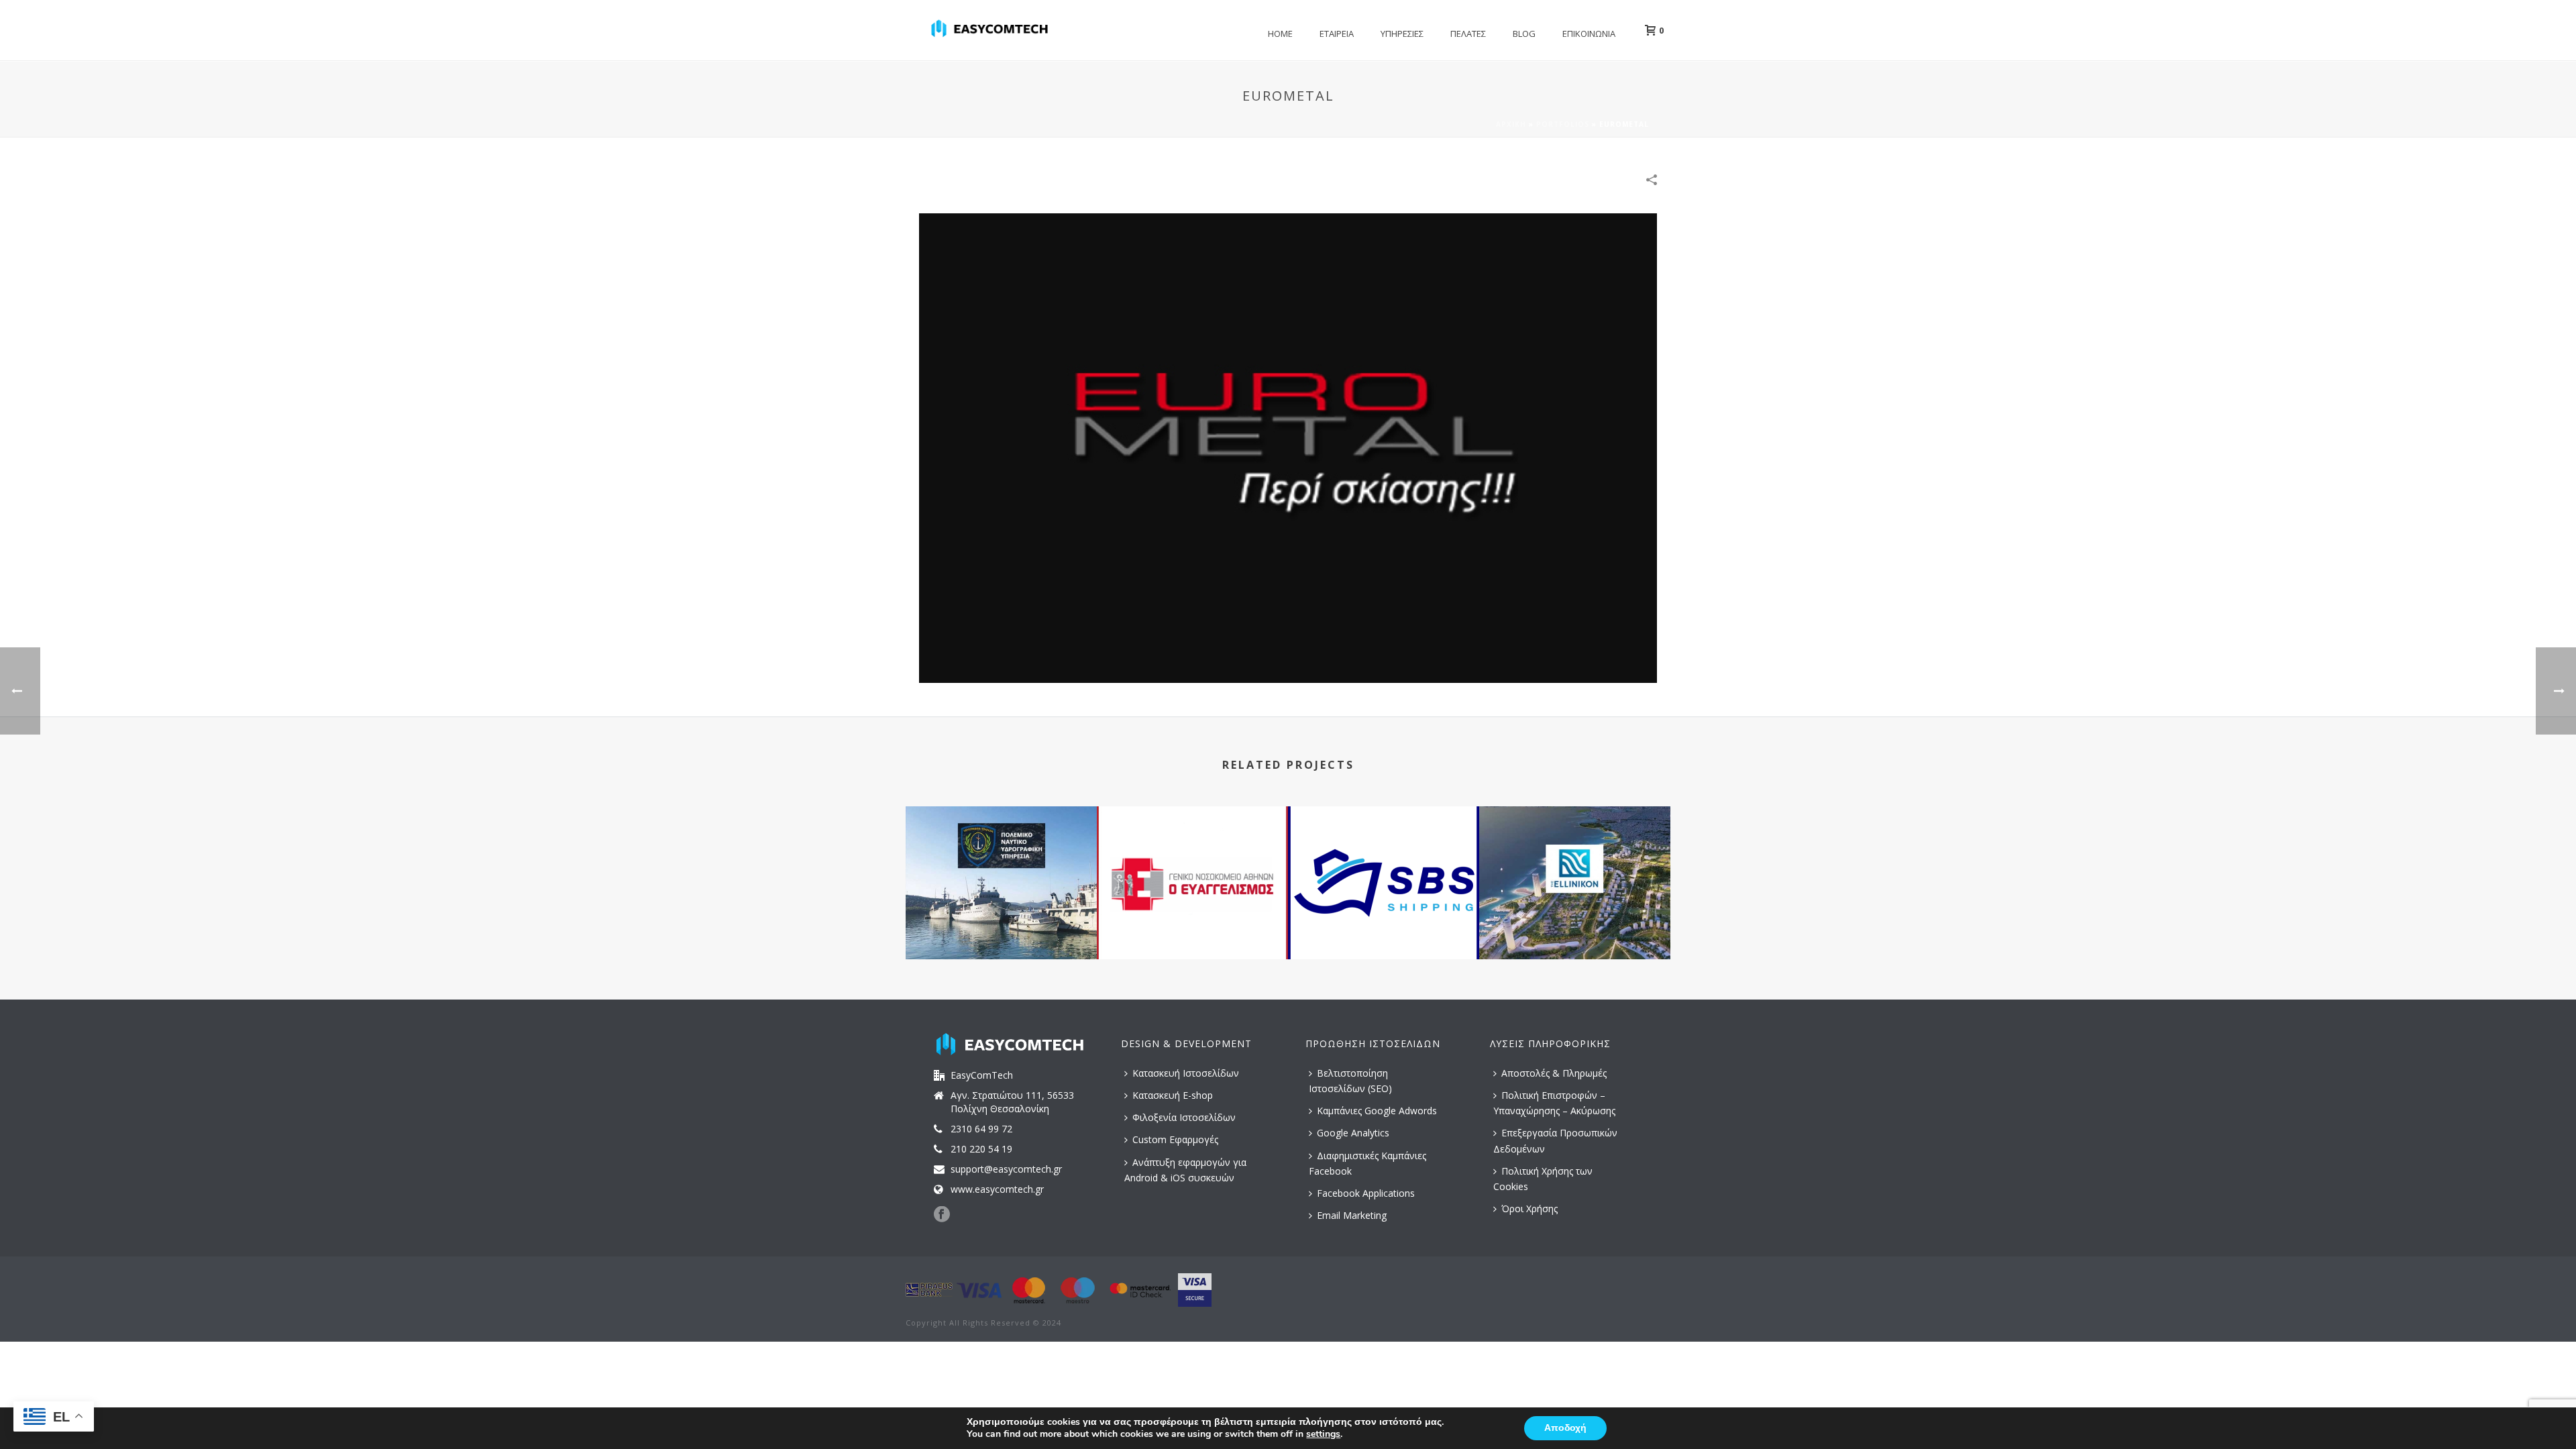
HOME (1280, 34)
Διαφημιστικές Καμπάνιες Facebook (1367, 1163)
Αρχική (1511, 124)
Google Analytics (1353, 1133)
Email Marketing (1352, 1215)
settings (1323, 1434)
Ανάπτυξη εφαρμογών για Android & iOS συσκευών (1185, 1170)
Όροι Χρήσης (1529, 1209)
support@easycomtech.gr (1006, 1169)
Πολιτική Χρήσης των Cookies (1543, 1179)
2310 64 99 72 (981, 1129)
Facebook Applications (1366, 1193)
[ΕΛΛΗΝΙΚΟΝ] (1575, 860)
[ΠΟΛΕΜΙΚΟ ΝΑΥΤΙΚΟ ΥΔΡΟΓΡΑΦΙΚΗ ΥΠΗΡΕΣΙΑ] (1001, 860)
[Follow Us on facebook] (942, 1215)
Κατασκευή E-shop (1173, 1095)
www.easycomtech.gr (997, 1189)
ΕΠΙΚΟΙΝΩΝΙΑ (1589, 34)
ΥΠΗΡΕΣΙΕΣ (1402, 34)
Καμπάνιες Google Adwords (1377, 1111)
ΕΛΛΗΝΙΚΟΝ (1575, 923)
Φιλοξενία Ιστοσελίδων (1184, 1117)
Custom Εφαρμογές (1175, 1139)
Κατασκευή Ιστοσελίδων (1186, 1073)
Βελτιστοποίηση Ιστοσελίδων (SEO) (1350, 1081)
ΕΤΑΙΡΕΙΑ (1337, 34)
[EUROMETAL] (1288, 447)
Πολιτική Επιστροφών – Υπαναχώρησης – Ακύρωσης (1554, 1103)
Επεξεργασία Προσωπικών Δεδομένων (1555, 1140)
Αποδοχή (1565, 1428)
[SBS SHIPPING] (1384, 860)
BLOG (1524, 34)
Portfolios (1563, 124)
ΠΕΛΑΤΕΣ (1468, 34)
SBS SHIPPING (1384, 923)
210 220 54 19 (981, 1149)
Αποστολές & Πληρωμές (1554, 1073)
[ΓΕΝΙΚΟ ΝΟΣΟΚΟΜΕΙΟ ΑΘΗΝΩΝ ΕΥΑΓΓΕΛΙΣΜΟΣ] (1192, 860)
